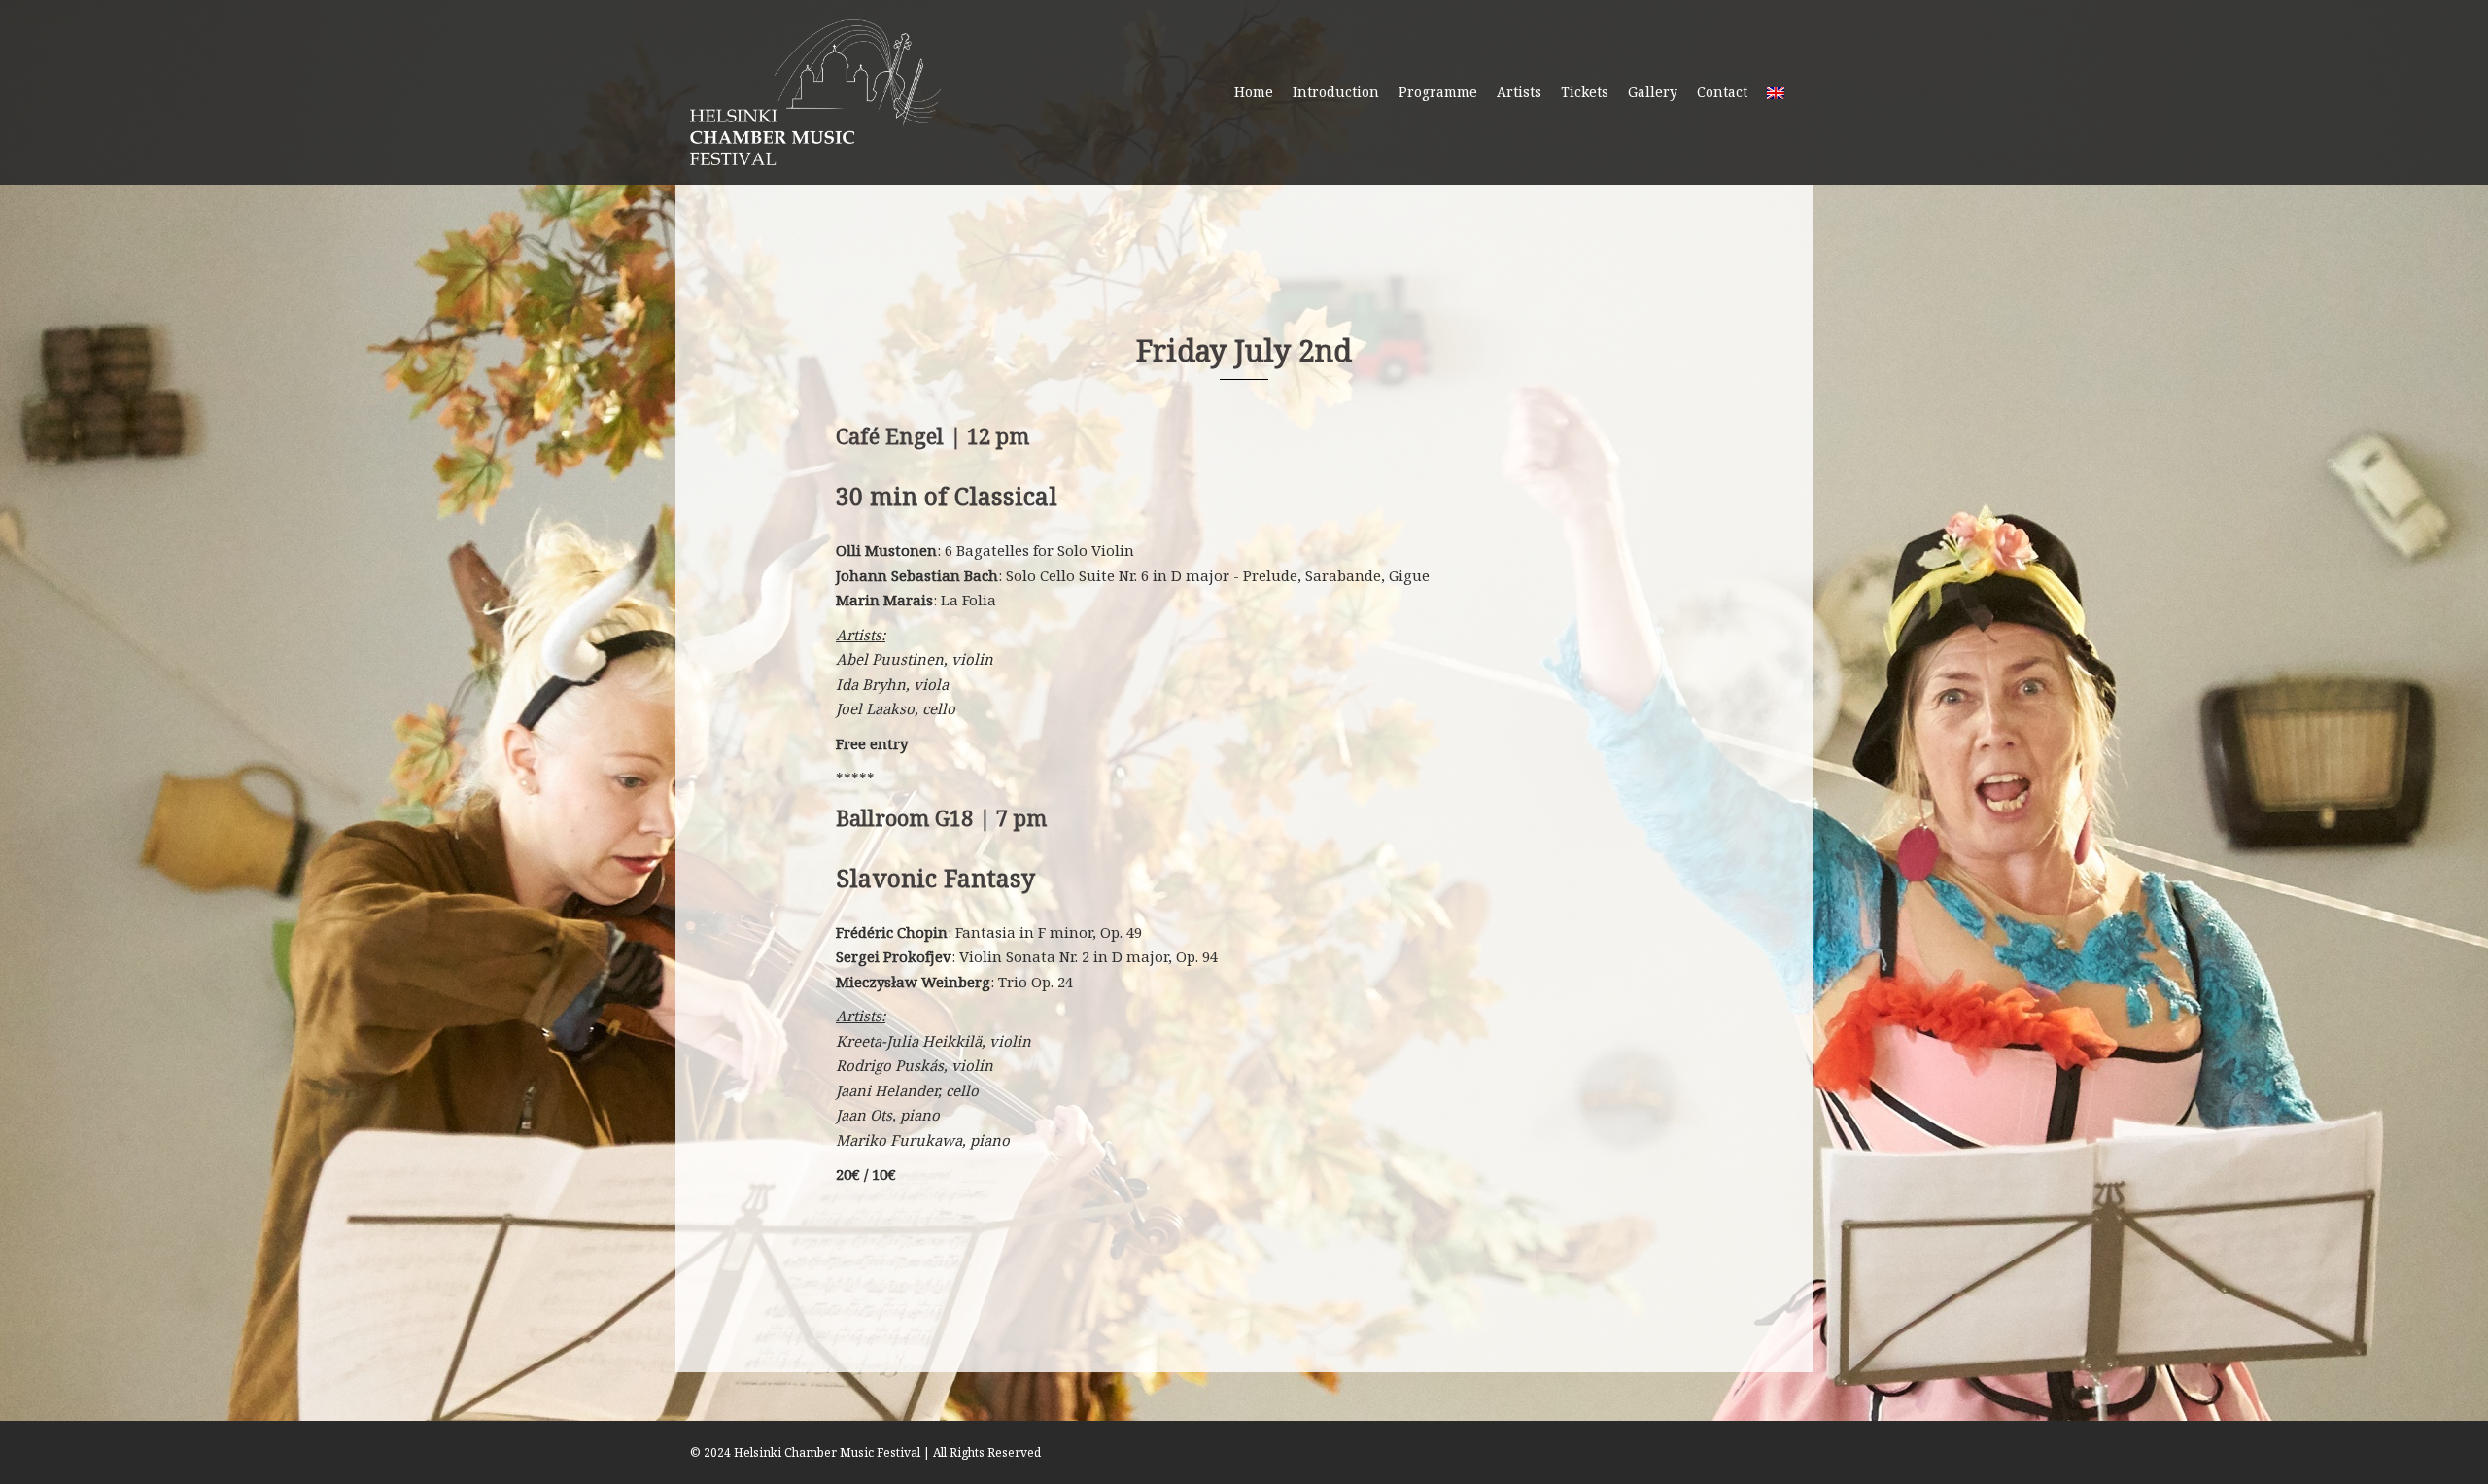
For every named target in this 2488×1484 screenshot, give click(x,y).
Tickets (1585, 92)
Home (1254, 92)
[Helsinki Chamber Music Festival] (815, 90)
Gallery (1653, 92)
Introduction (1336, 92)
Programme (1438, 92)
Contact (1722, 92)
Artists (1519, 92)
